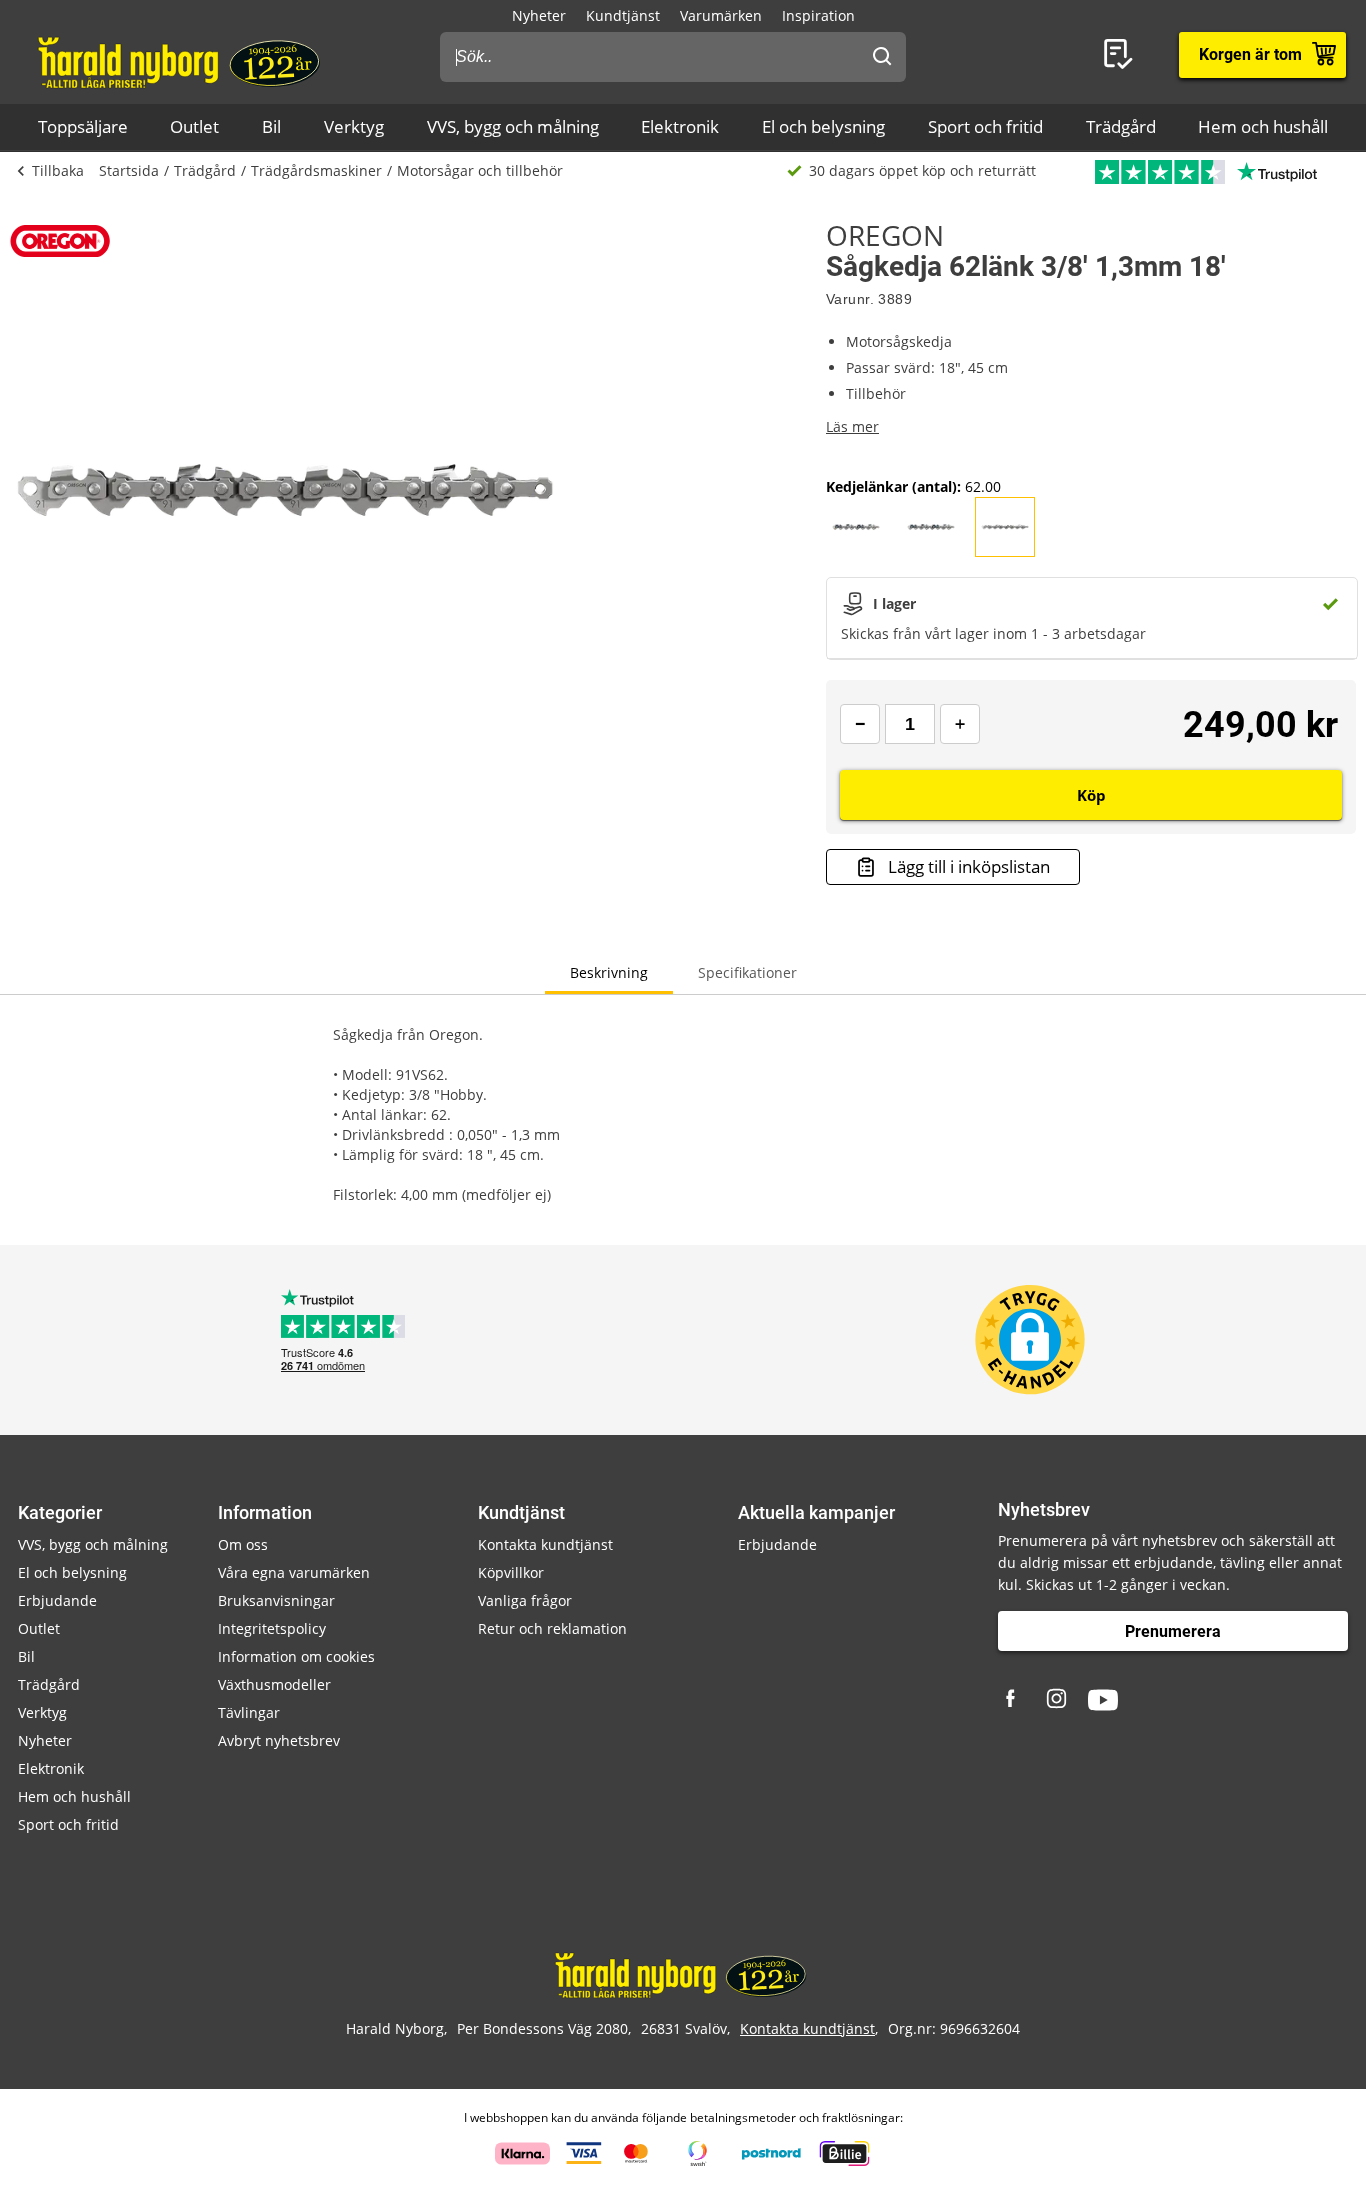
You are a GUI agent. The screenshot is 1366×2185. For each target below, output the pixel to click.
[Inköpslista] (1122, 55)
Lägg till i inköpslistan (969, 866)
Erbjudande (57, 1600)
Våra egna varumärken (294, 1572)
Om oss (243, 1544)
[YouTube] (1103, 1700)
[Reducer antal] (860, 724)
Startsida (129, 170)
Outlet (194, 126)
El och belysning (823, 126)
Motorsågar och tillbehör (480, 170)
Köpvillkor (511, 1572)
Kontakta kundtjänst (545, 1544)
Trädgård (1121, 126)
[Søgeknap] (882, 57)
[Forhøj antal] (960, 724)
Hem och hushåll (1263, 126)
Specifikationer (747, 972)
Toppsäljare (83, 126)
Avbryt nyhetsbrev (279, 1740)
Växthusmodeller (274, 1684)
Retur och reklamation (552, 1628)
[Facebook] (1013, 1700)
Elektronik (680, 126)
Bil (271, 126)
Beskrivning (609, 972)
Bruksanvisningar (276, 1600)
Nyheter (539, 15)
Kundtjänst (623, 15)
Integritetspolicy (272, 1628)
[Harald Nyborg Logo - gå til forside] (181, 61)
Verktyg (354, 126)
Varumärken (721, 15)
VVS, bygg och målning (513, 126)
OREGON (885, 235)
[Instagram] (1058, 1700)
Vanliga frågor (525, 1600)
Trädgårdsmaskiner (316, 170)
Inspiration (818, 15)
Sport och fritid (985, 126)
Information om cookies (296, 1656)
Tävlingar (249, 1712)
